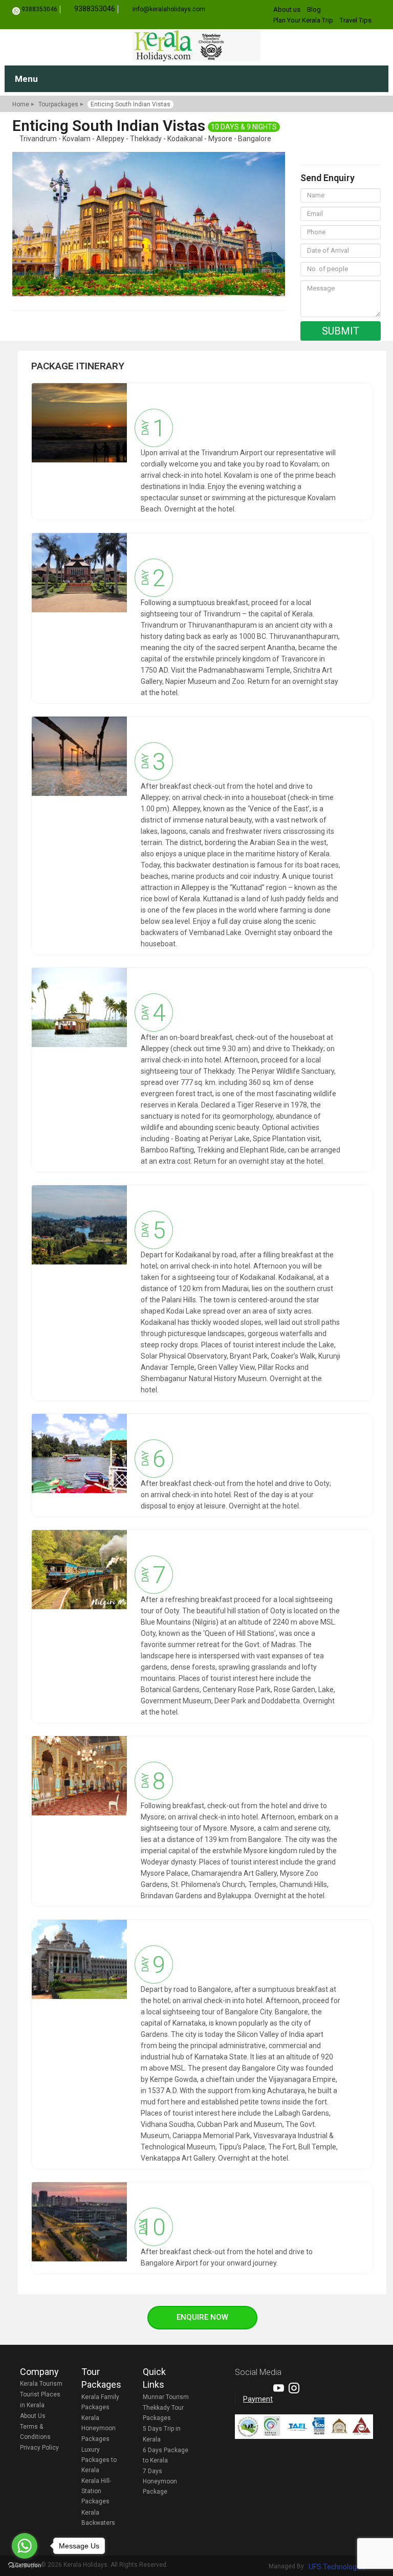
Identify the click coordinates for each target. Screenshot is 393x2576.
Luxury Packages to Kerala (99, 2460)
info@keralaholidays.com (169, 9)
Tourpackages (58, 104)
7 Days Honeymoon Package (160, 2481)
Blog (314, 9)
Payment (258, 2399)
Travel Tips (356, 20)
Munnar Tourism (166, 2397)
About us (287, 9)
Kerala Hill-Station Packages (96, 2491)
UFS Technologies (337, 2567)
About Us (33, 2416)
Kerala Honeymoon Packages (99, 2428)
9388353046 (39, 9)
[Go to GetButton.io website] (25, 2566)
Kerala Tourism (41, 2384)
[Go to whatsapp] (25, 2546)
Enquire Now (202, 2317)
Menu (26, 79)
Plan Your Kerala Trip (303, 20)
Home (21, 104)
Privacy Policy (39, 2448)
